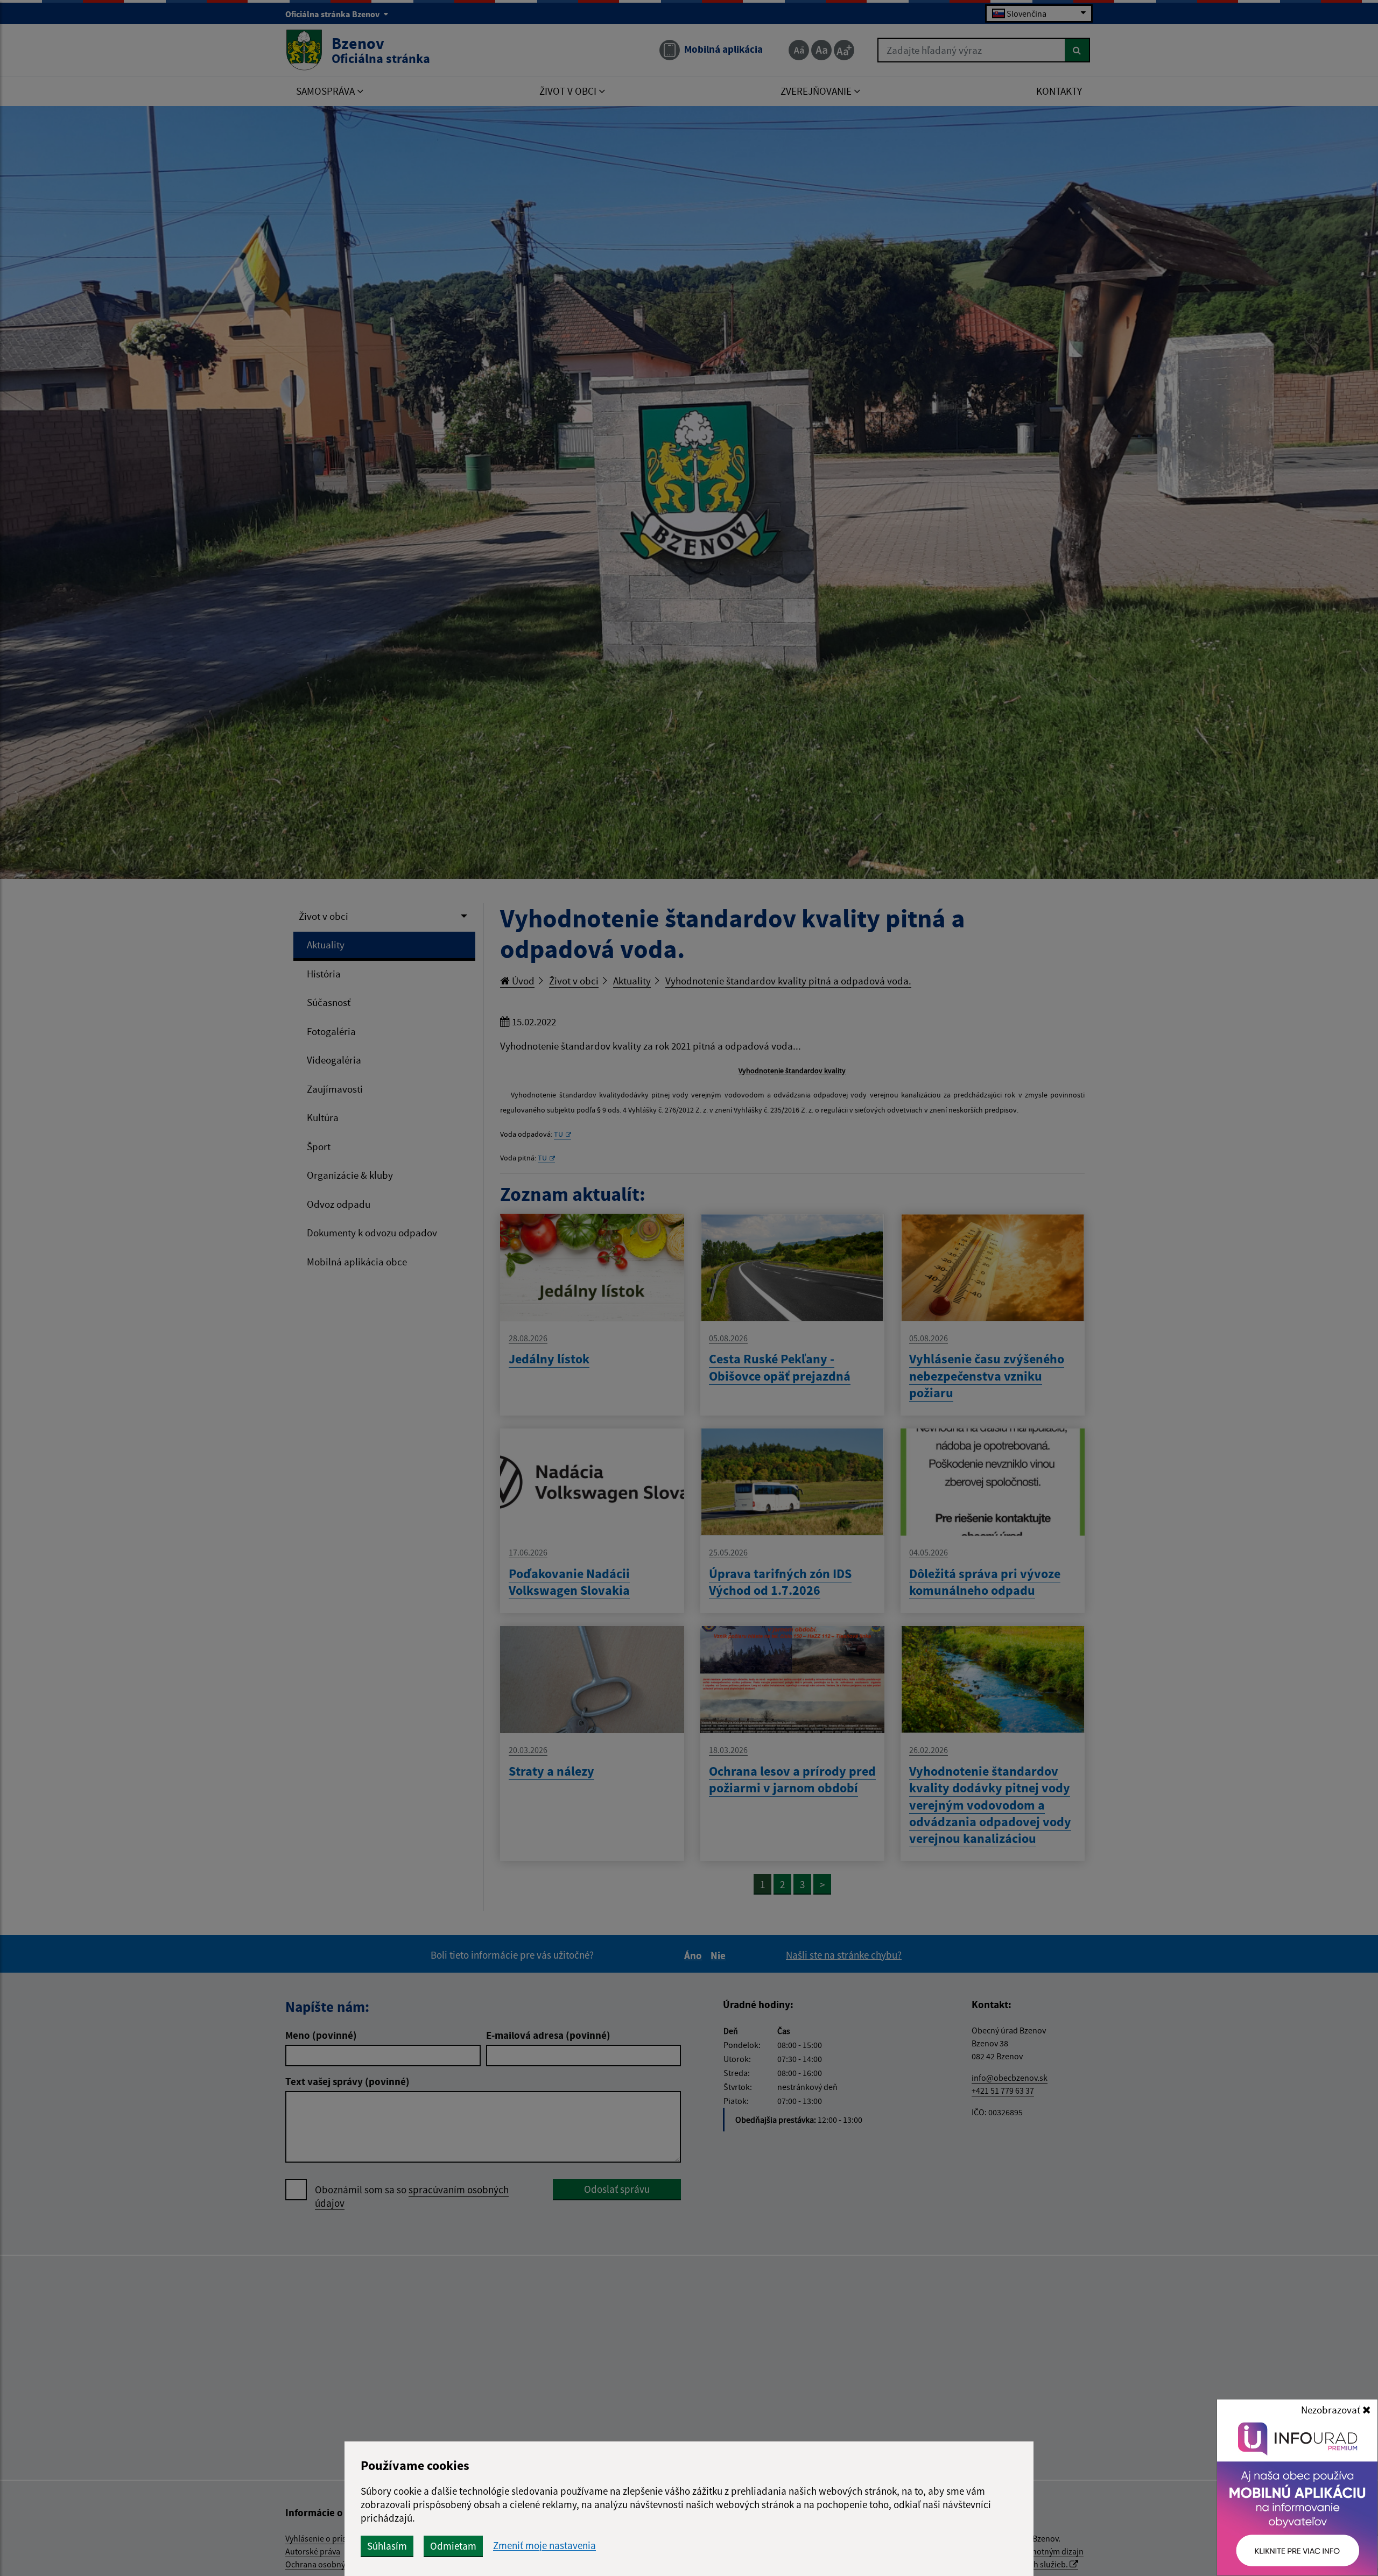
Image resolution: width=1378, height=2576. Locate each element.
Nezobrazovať (1332, 2410)
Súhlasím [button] (387, 2546)
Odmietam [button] (453, 2546)
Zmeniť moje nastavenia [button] (544, 2546)
